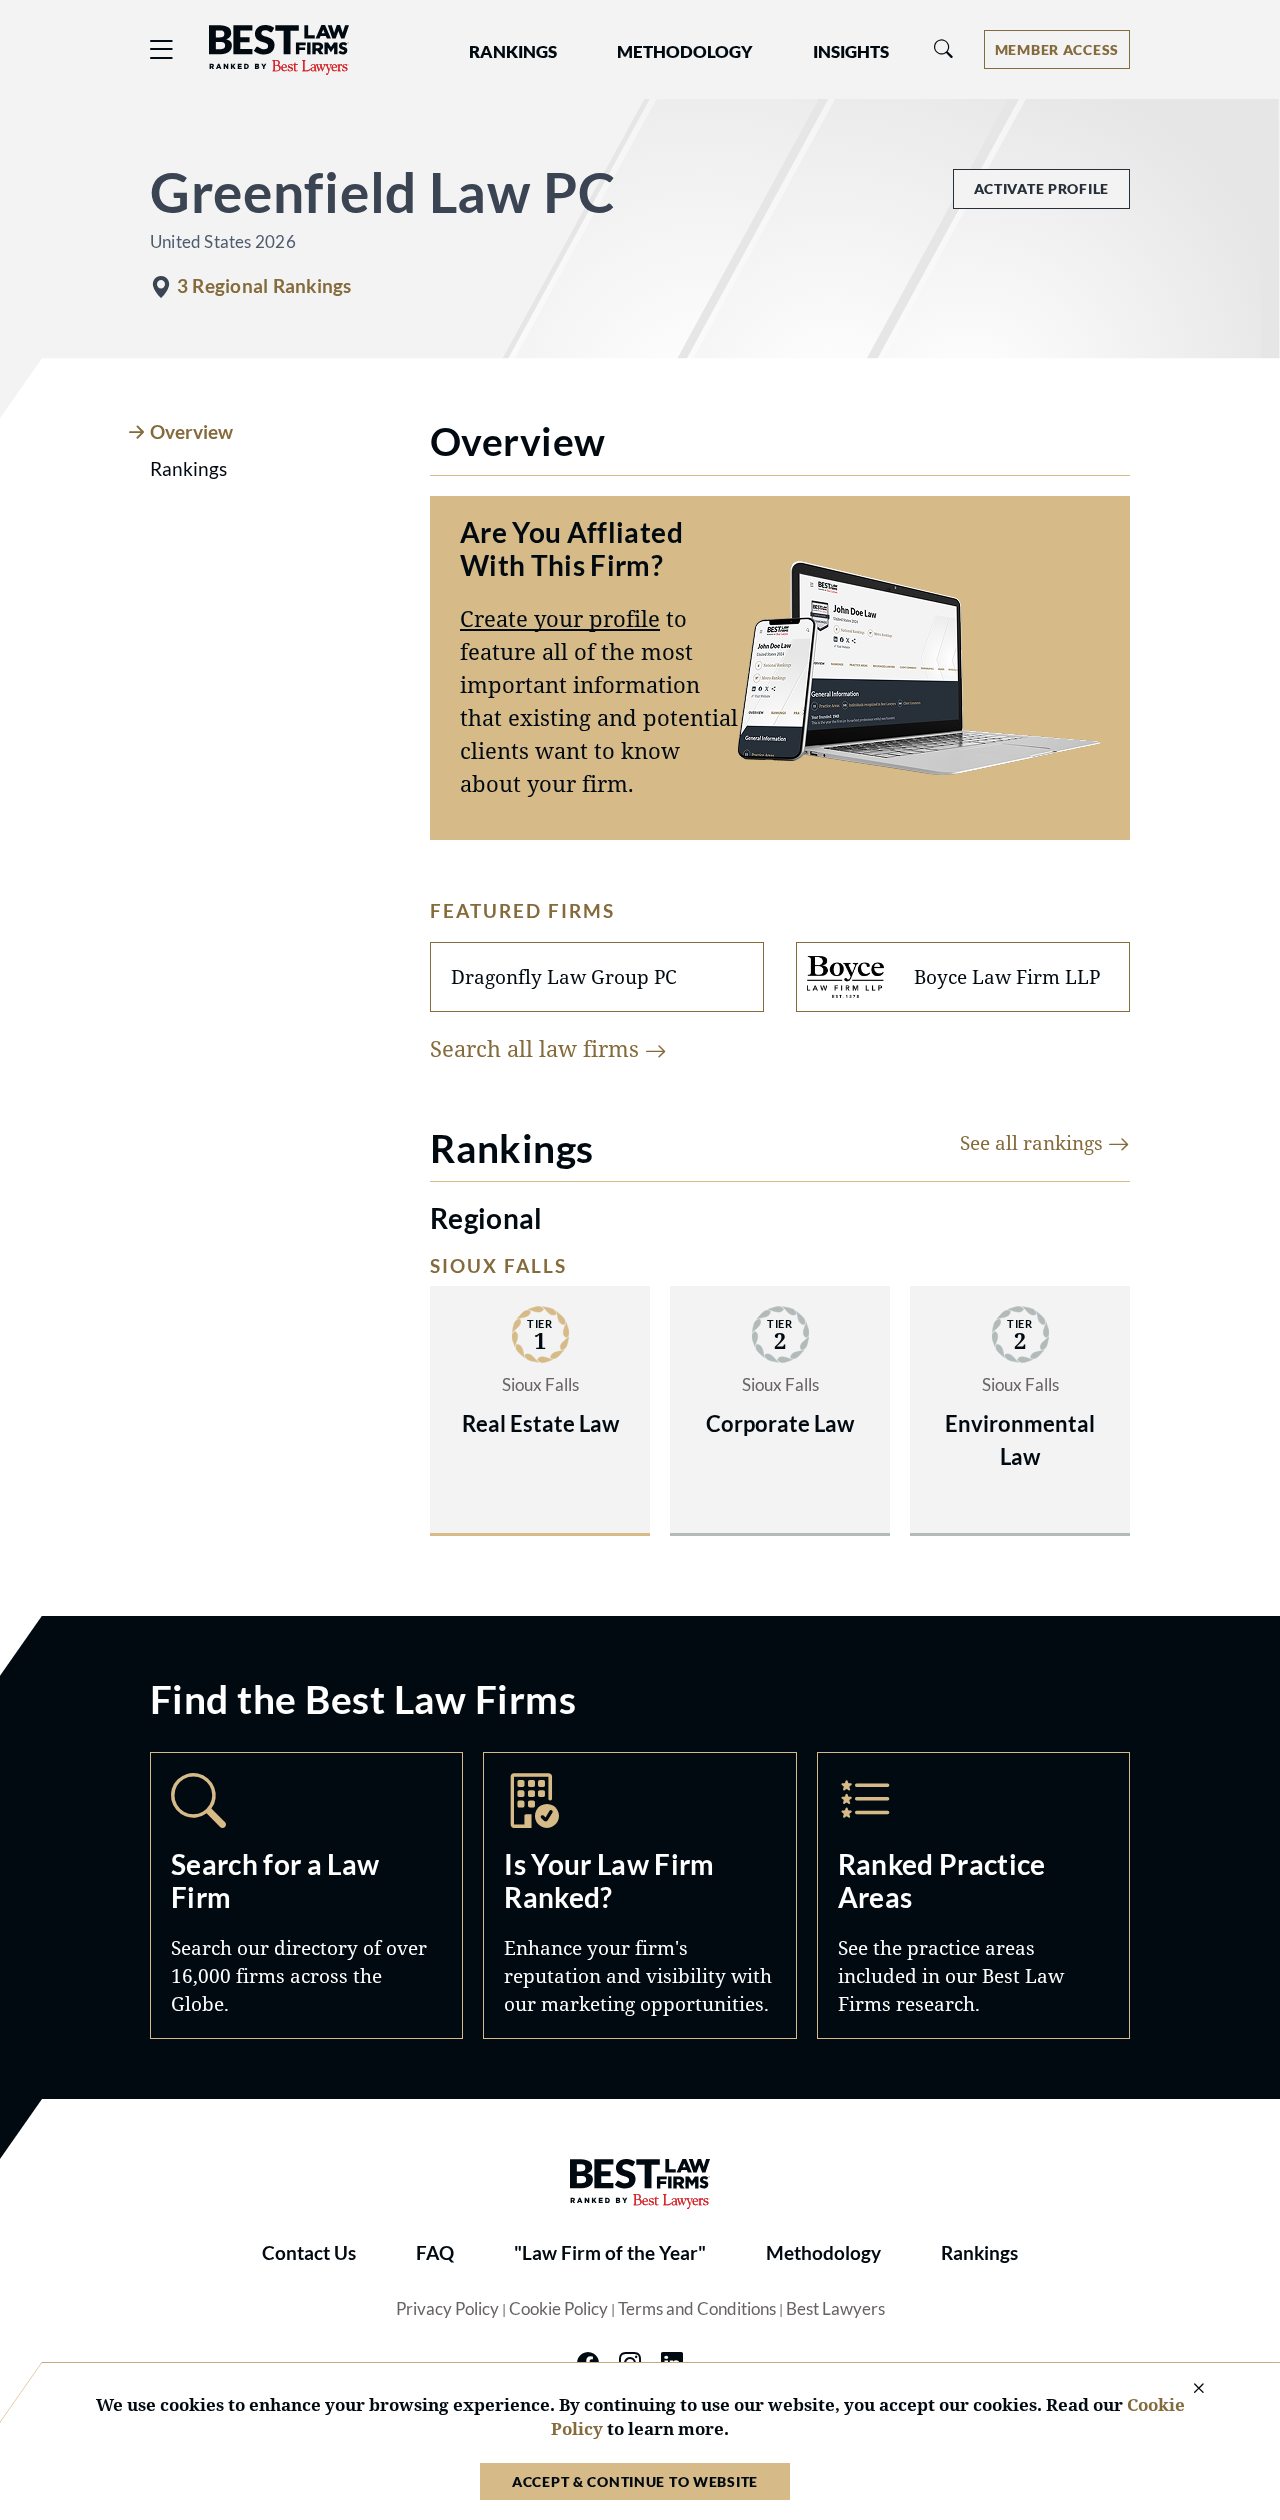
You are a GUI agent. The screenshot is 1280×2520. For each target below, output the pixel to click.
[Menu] (162, 49)
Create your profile (560, 618)
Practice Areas (973, 1895)
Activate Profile (1041, 188)
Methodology (823, 2253)
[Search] (944, 49)
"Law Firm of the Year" (610, 2253)
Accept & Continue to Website (635, 2481)
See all (1034, 1142)
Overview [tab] (191, 432)
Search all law (537, 1048)
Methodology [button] (685, 52)
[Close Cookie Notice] (1186, 2389)
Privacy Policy (447, 2309)
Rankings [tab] (188, 469)
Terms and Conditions (697, 2309)
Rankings (979, 2253)
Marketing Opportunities (639, 1895)
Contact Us (309, 2253)
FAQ (435, 2253)
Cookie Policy (558, 2309)
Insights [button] (851, 52)
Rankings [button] (513, 52)
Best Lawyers (835, 2309)
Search (306, 1895)
